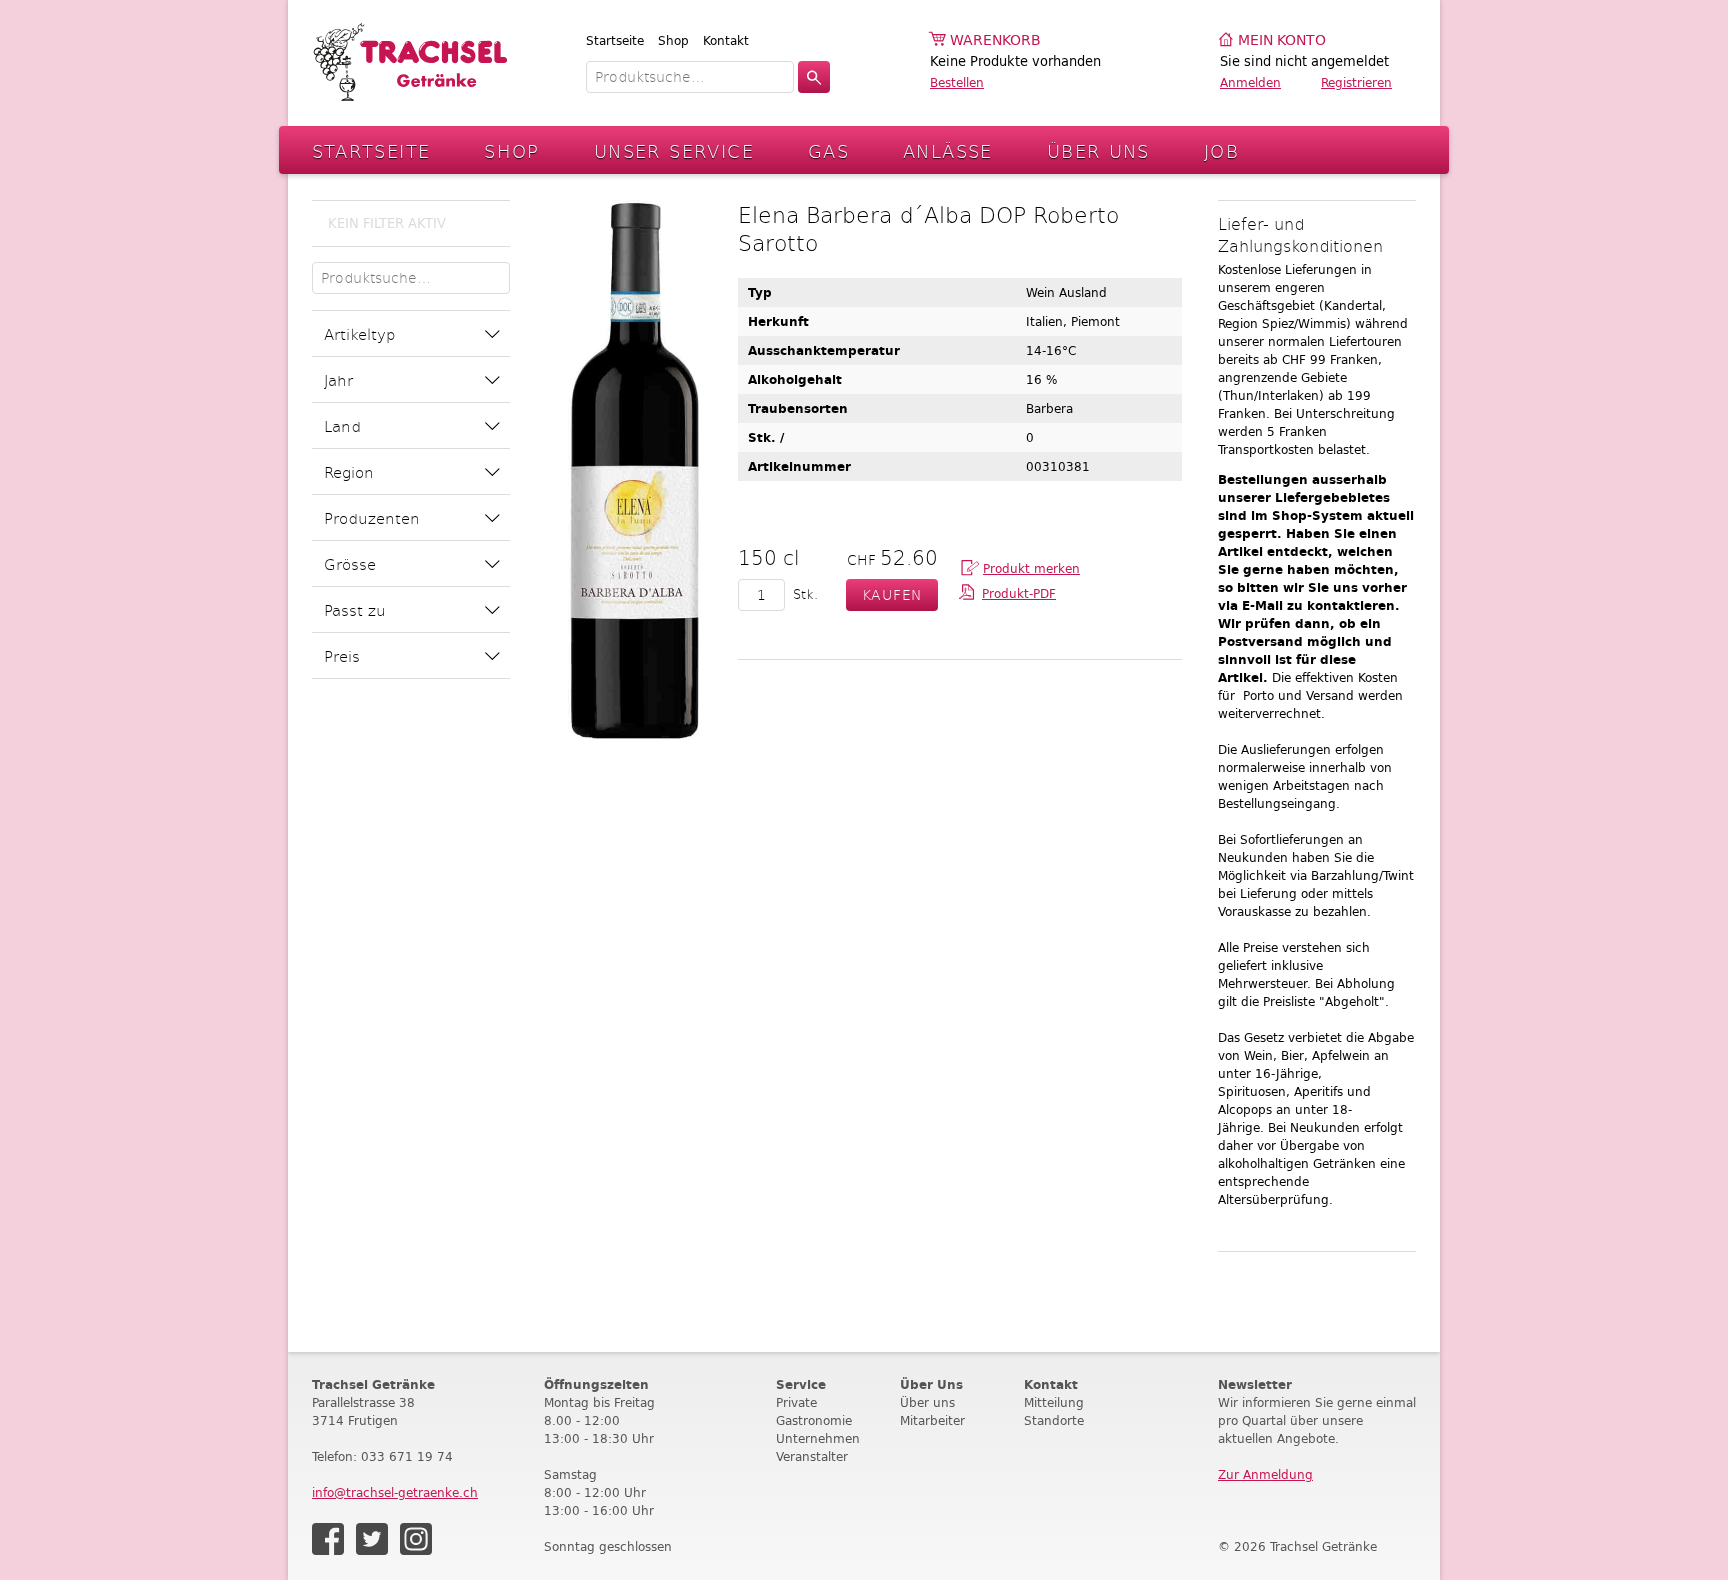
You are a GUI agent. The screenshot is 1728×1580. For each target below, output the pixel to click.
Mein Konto (1282, 40)
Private (796, 1402)
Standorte (1054, 1420)
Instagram (416, 1539)
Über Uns (1098, 150)
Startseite (615, 40)
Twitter (372, 1539)
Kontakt (726, 40)
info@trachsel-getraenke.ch (395, 1492)
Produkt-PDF (1019, 593)
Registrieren (1356, 82)
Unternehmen (818, 1438)
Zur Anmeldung (1265, 1474)
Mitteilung (1054, 1402)
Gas (828, 150)
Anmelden (1250, 82)
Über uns (927, 1402)
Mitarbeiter (932, 1420)
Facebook (328, 1539)
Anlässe (948, 150)
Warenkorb (995, 40)
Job (1221, 150)
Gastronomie (814, 1420)
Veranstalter (812, 1456)
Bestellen (957, 82)
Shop (673, 40)
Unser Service (674, 150)
